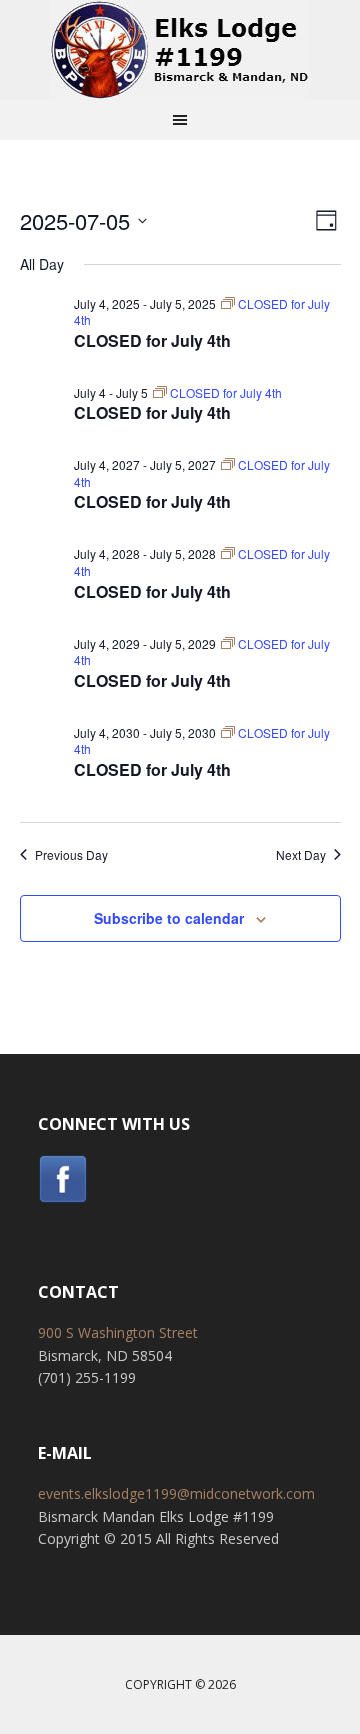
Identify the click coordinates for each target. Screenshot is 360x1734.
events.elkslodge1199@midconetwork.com (176, 1493)
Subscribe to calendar (169, 918)
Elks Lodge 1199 (180, 50)
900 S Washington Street (118, 1332)
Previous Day (71, 855)
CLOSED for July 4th (152, 340)
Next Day (301, 855)
